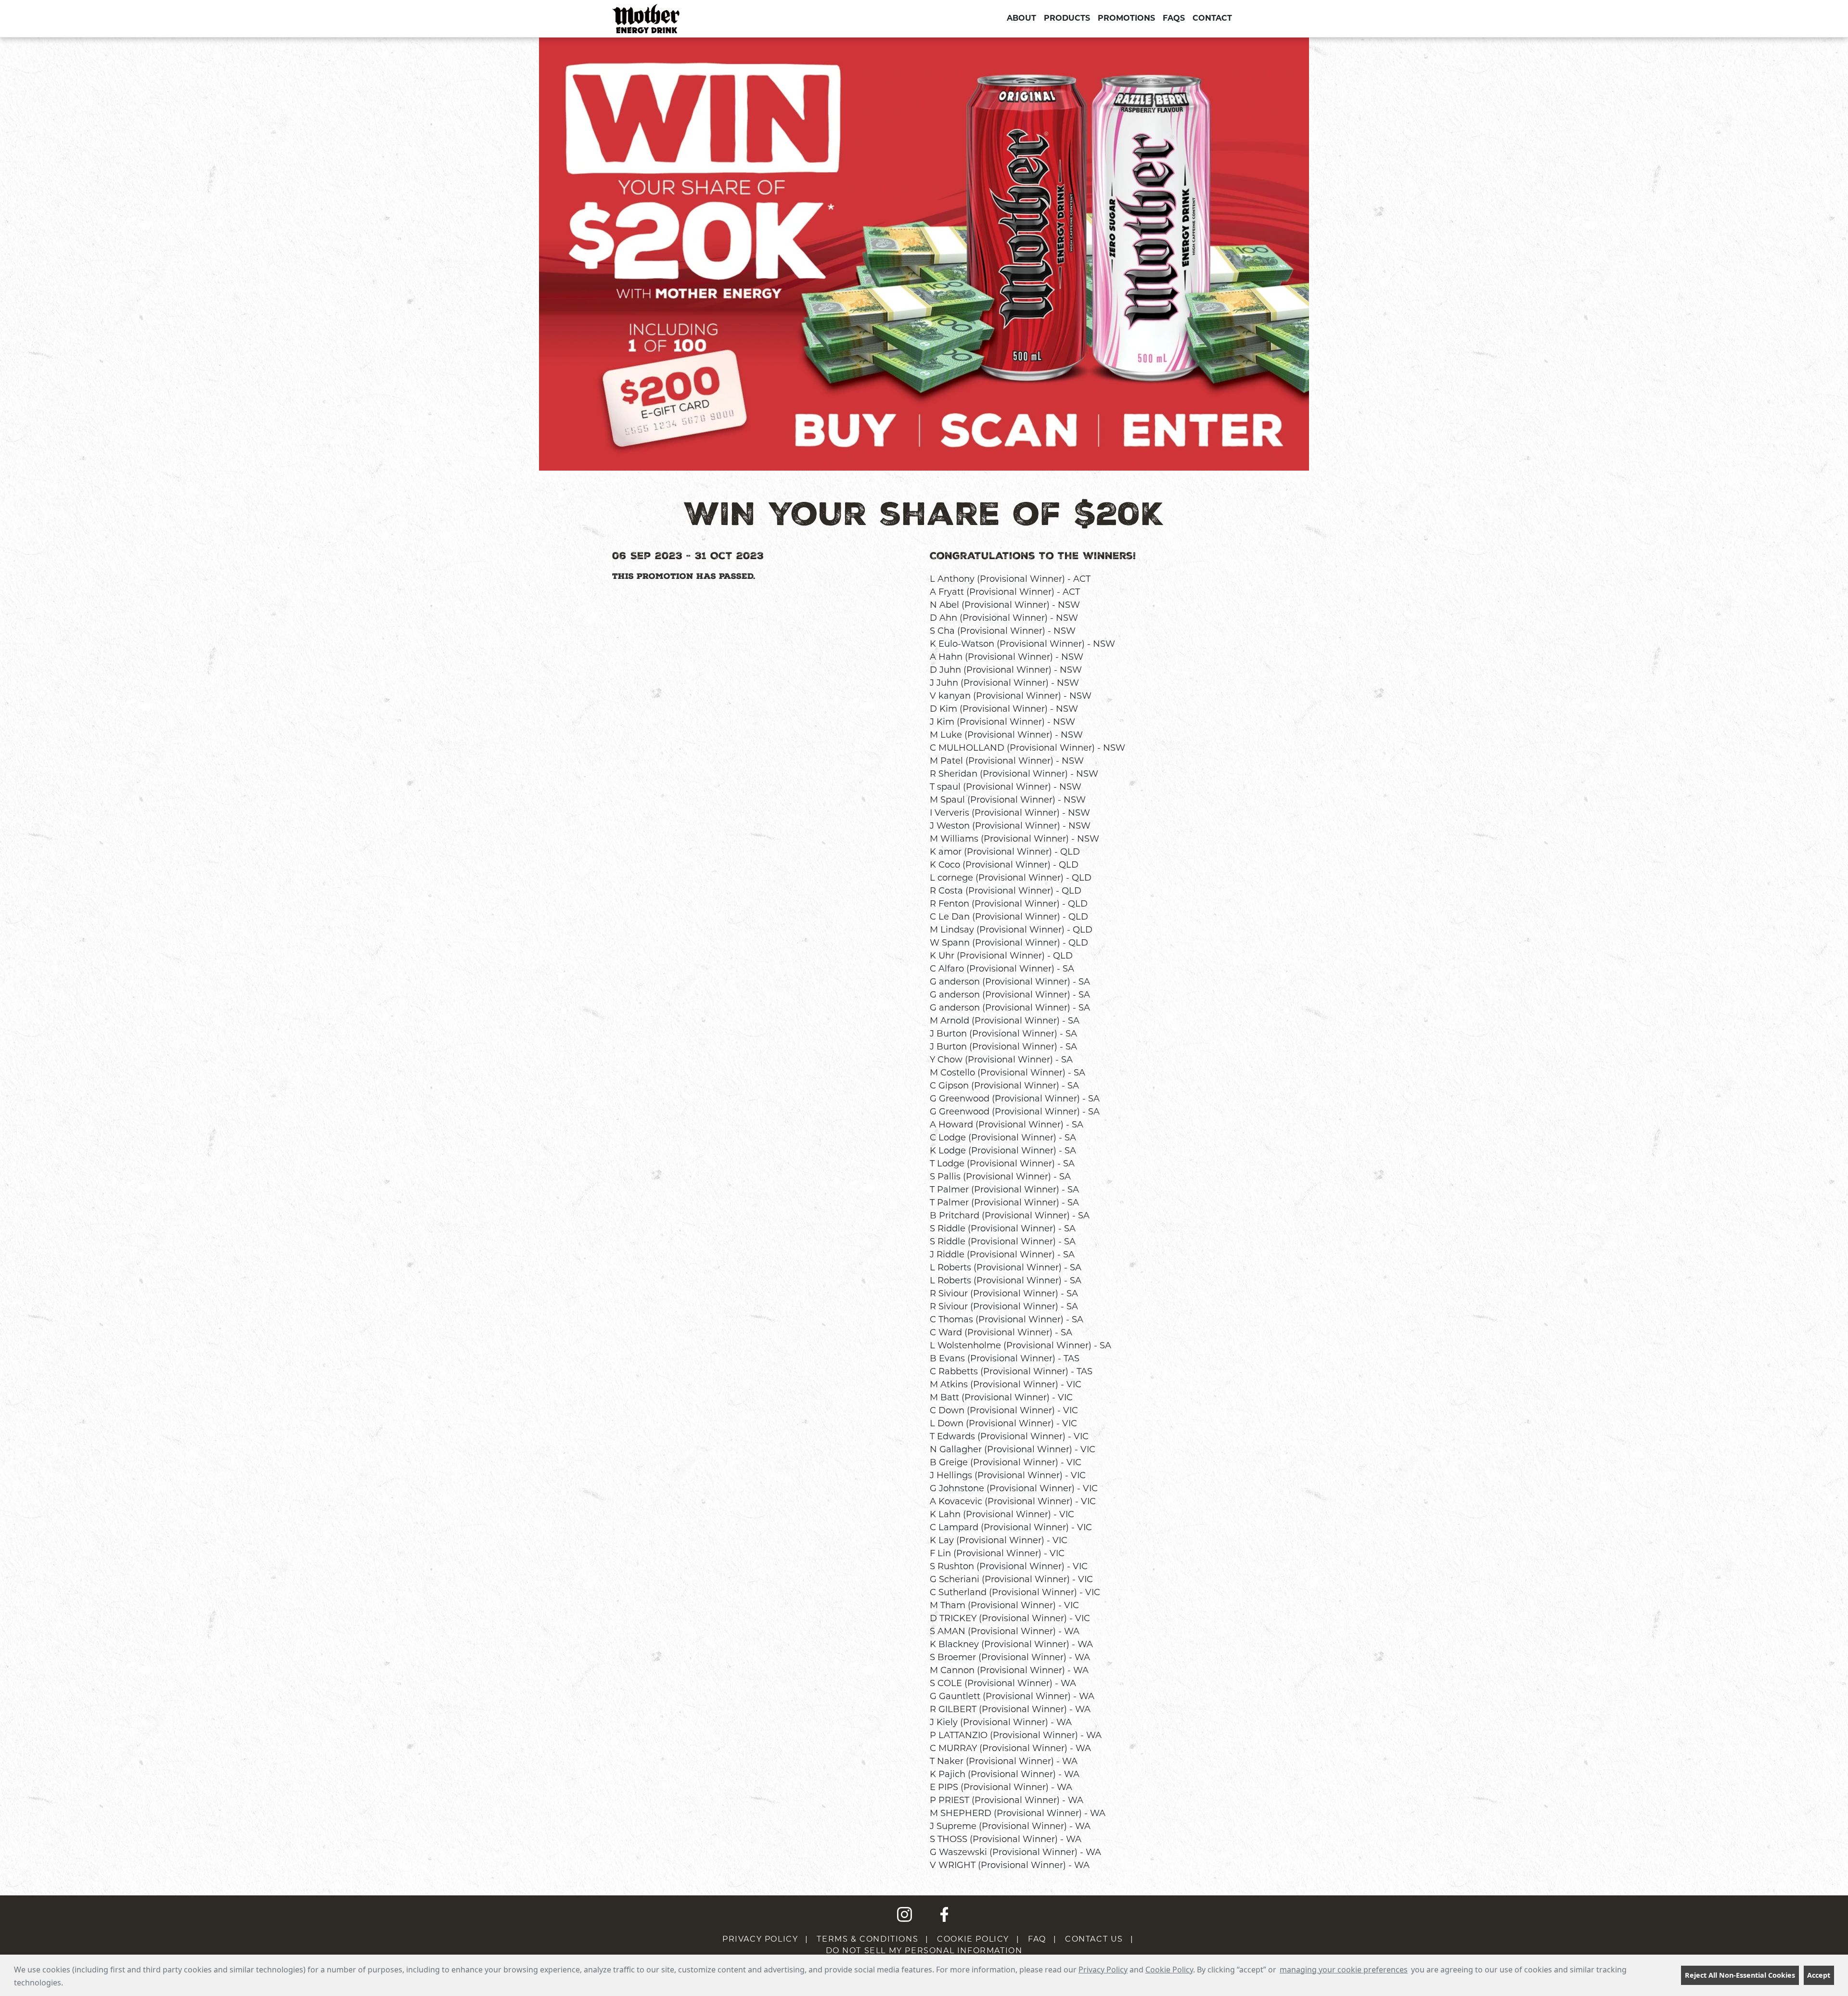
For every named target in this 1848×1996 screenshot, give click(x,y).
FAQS (1174, 19)
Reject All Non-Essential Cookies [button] (1740, 1975)
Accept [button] (1819, 1975)
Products (1067, 19)
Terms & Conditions (867, 1939)
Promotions (1126, 19)
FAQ (1037, 1939)
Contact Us (1094, 1939)
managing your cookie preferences (1344, 1970)
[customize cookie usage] (72, 1985)
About (1021, 19)
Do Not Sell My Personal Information (924, 1951)
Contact (1212, 19)
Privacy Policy (1103, 1970)
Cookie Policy (1169, 1970)
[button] (66, 1984)
